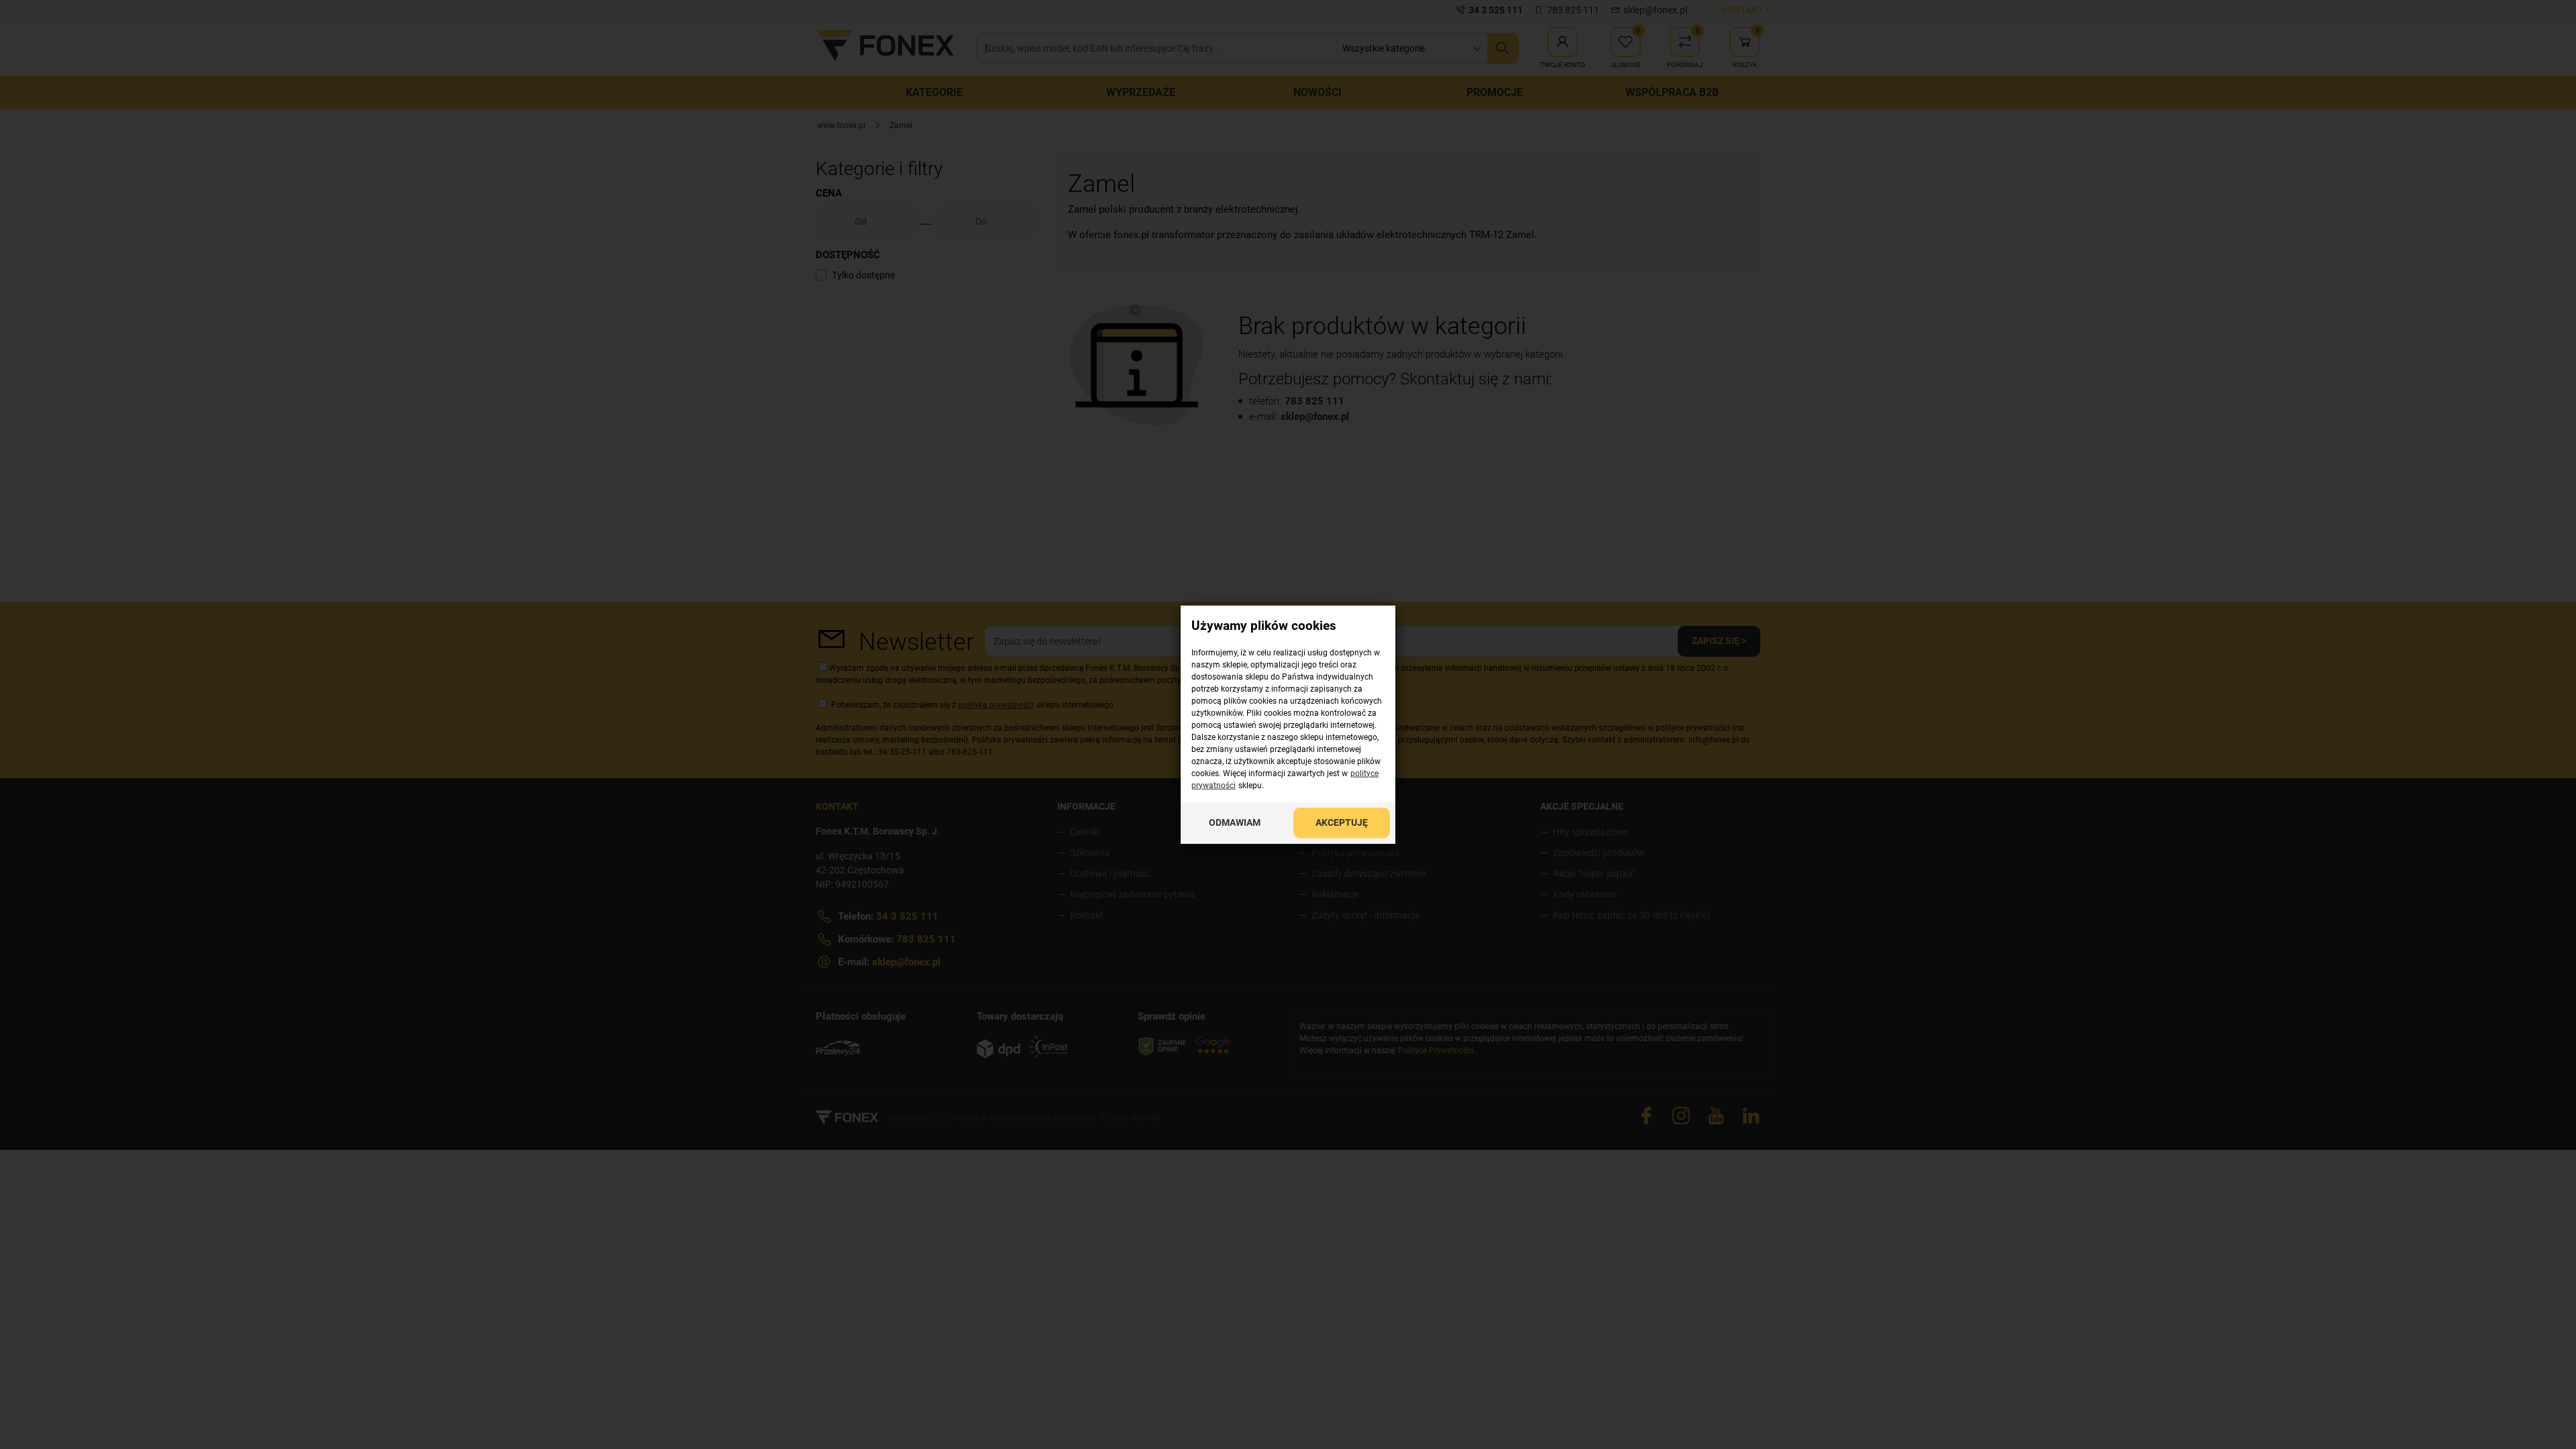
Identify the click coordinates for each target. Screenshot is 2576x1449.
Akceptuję (1342, 822)
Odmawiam (1235, 822)
